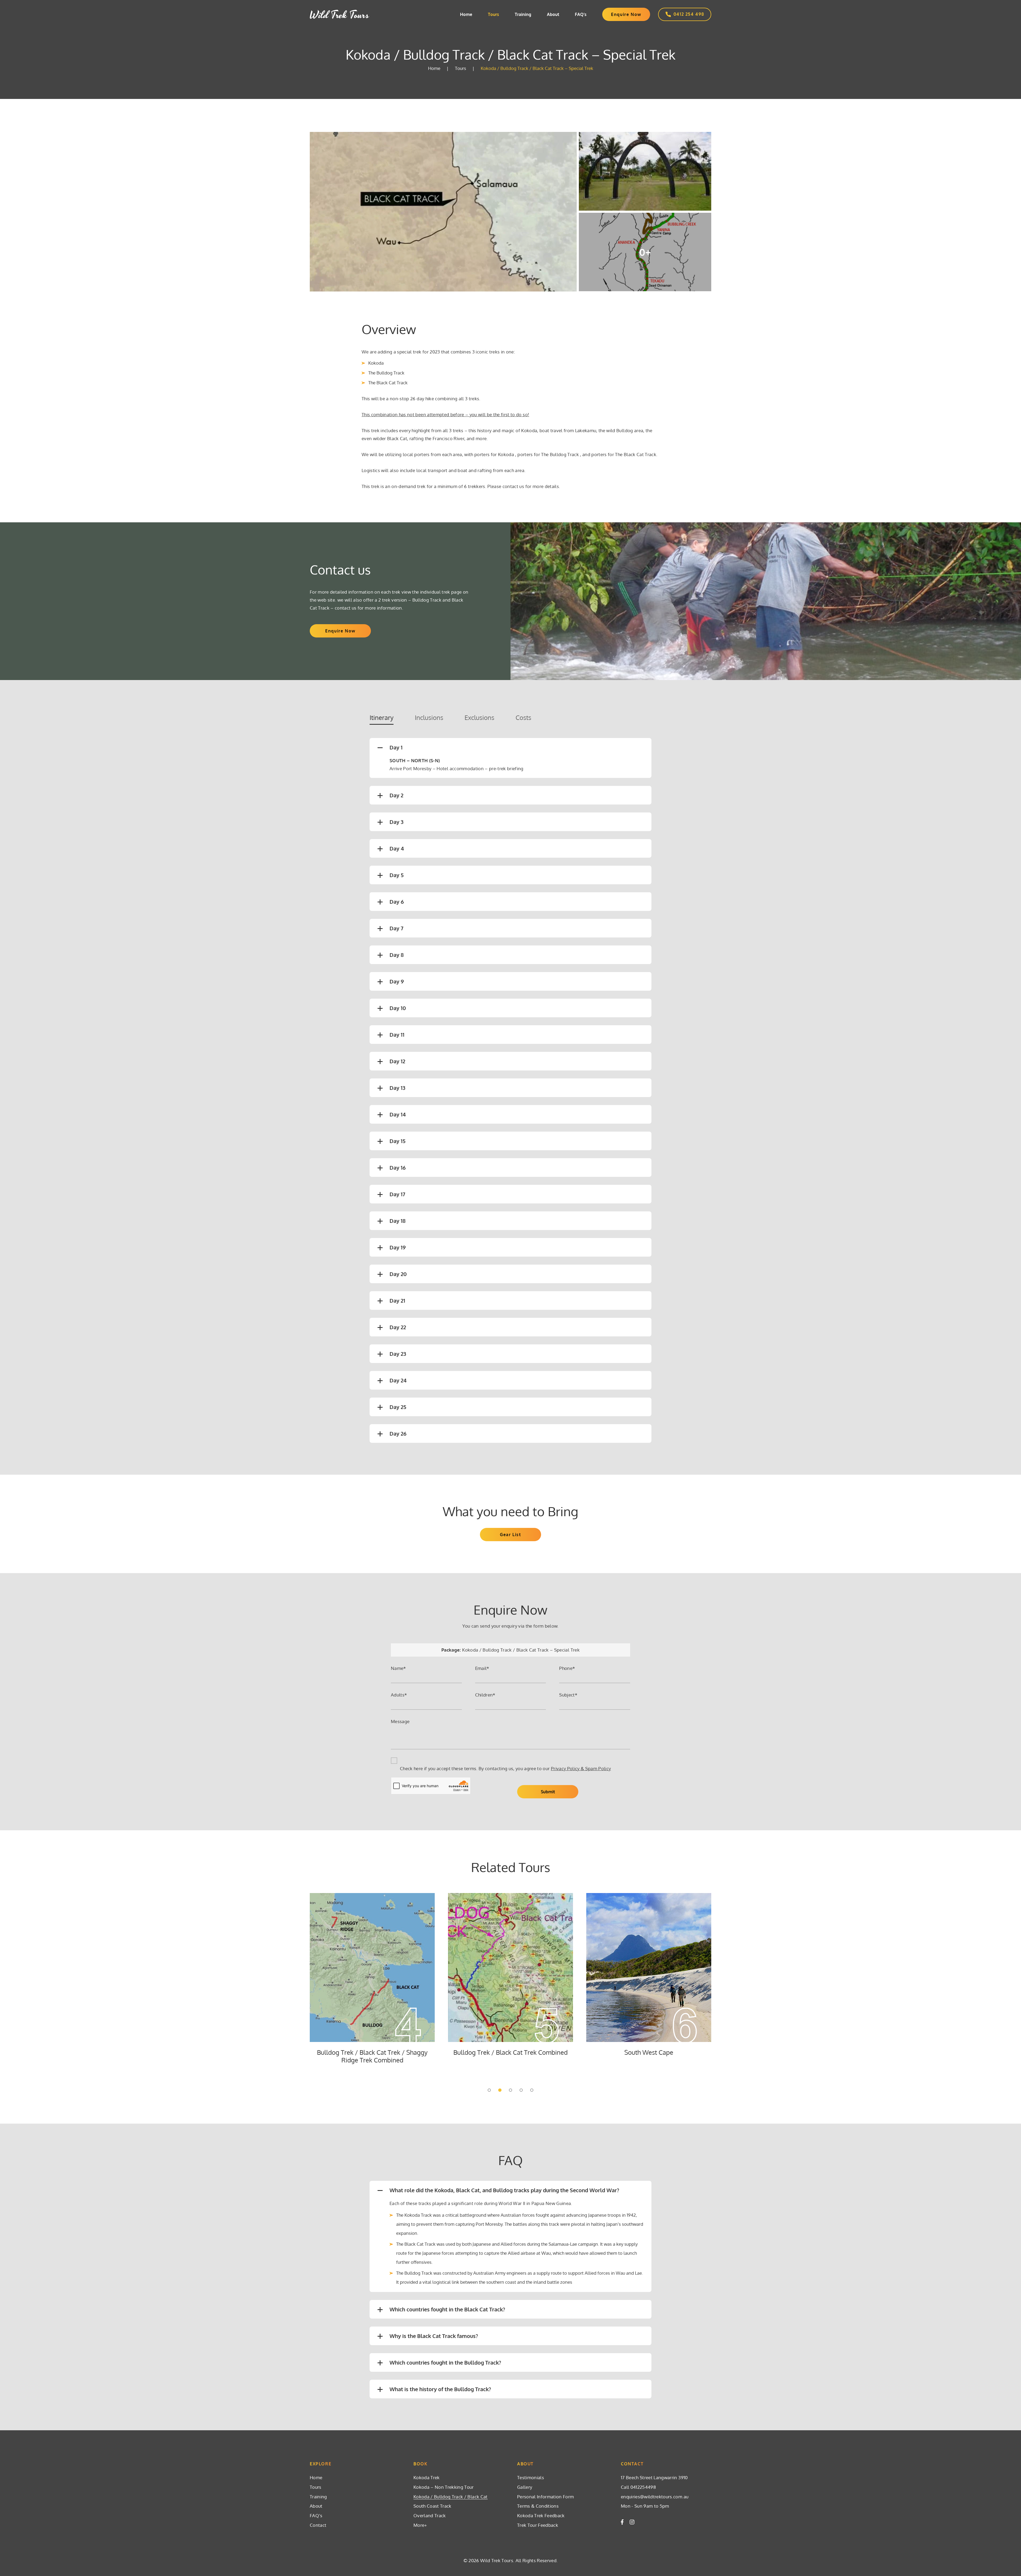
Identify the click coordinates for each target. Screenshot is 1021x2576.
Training (523, 14)
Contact (318, 2525)
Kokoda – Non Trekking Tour (372, 2052)
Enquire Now (626, 14)
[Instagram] (632, 2522)
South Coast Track (649, 2052)
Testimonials (531, 2477)
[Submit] (548, 1792)
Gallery (525, 2487)
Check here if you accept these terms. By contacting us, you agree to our (505, 1768)
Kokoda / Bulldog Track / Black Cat (451, 2497)
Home (466, 14)
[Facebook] (622, 2522)
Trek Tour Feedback (538, 2525)
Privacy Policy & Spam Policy (581, 1768)
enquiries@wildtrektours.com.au (655, 2497)
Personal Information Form (546, 2497)
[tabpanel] (372, 1978)
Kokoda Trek (427, 2477)
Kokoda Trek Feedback (541, 2515)
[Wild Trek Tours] (340, 14)
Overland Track (430, 2515)
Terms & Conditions (538, 2506)
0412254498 (643, 2487)
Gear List (510, 1535)
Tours (493, 14)
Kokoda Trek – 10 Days (510, 2052)
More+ (420, 2525)
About (553, 14)
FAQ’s (581, 14)
